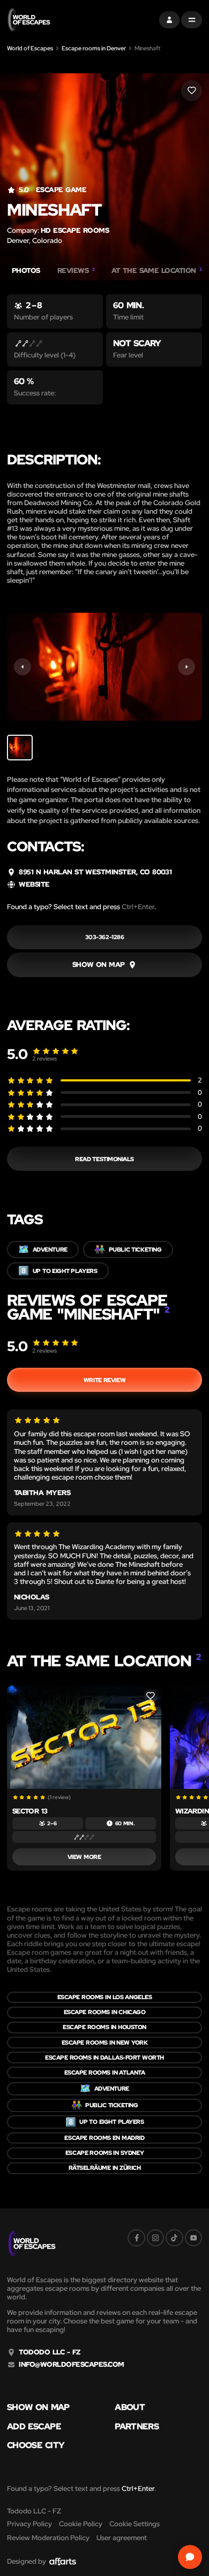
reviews (44, 1058)
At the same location (157, 271)
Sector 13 (30, 1811)
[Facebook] (136, 2238)
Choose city (36, 2445)
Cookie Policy (81, 2524)
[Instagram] (155, 2238)
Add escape (34, 2427)
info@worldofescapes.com (71, 2365)
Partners (137, 2427)
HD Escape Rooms (75, 230)
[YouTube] (193, 2238)
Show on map (38, 2407)
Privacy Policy (29, 2524)
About (130, 2407)
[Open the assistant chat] (190, 2557)
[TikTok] (174, 2238)
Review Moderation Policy (48, 2538)
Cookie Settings (135, 2524)
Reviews (76, 271)
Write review (104, 1380)
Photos (26, 271)
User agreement (122, 2538)
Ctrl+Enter (138, 907)
